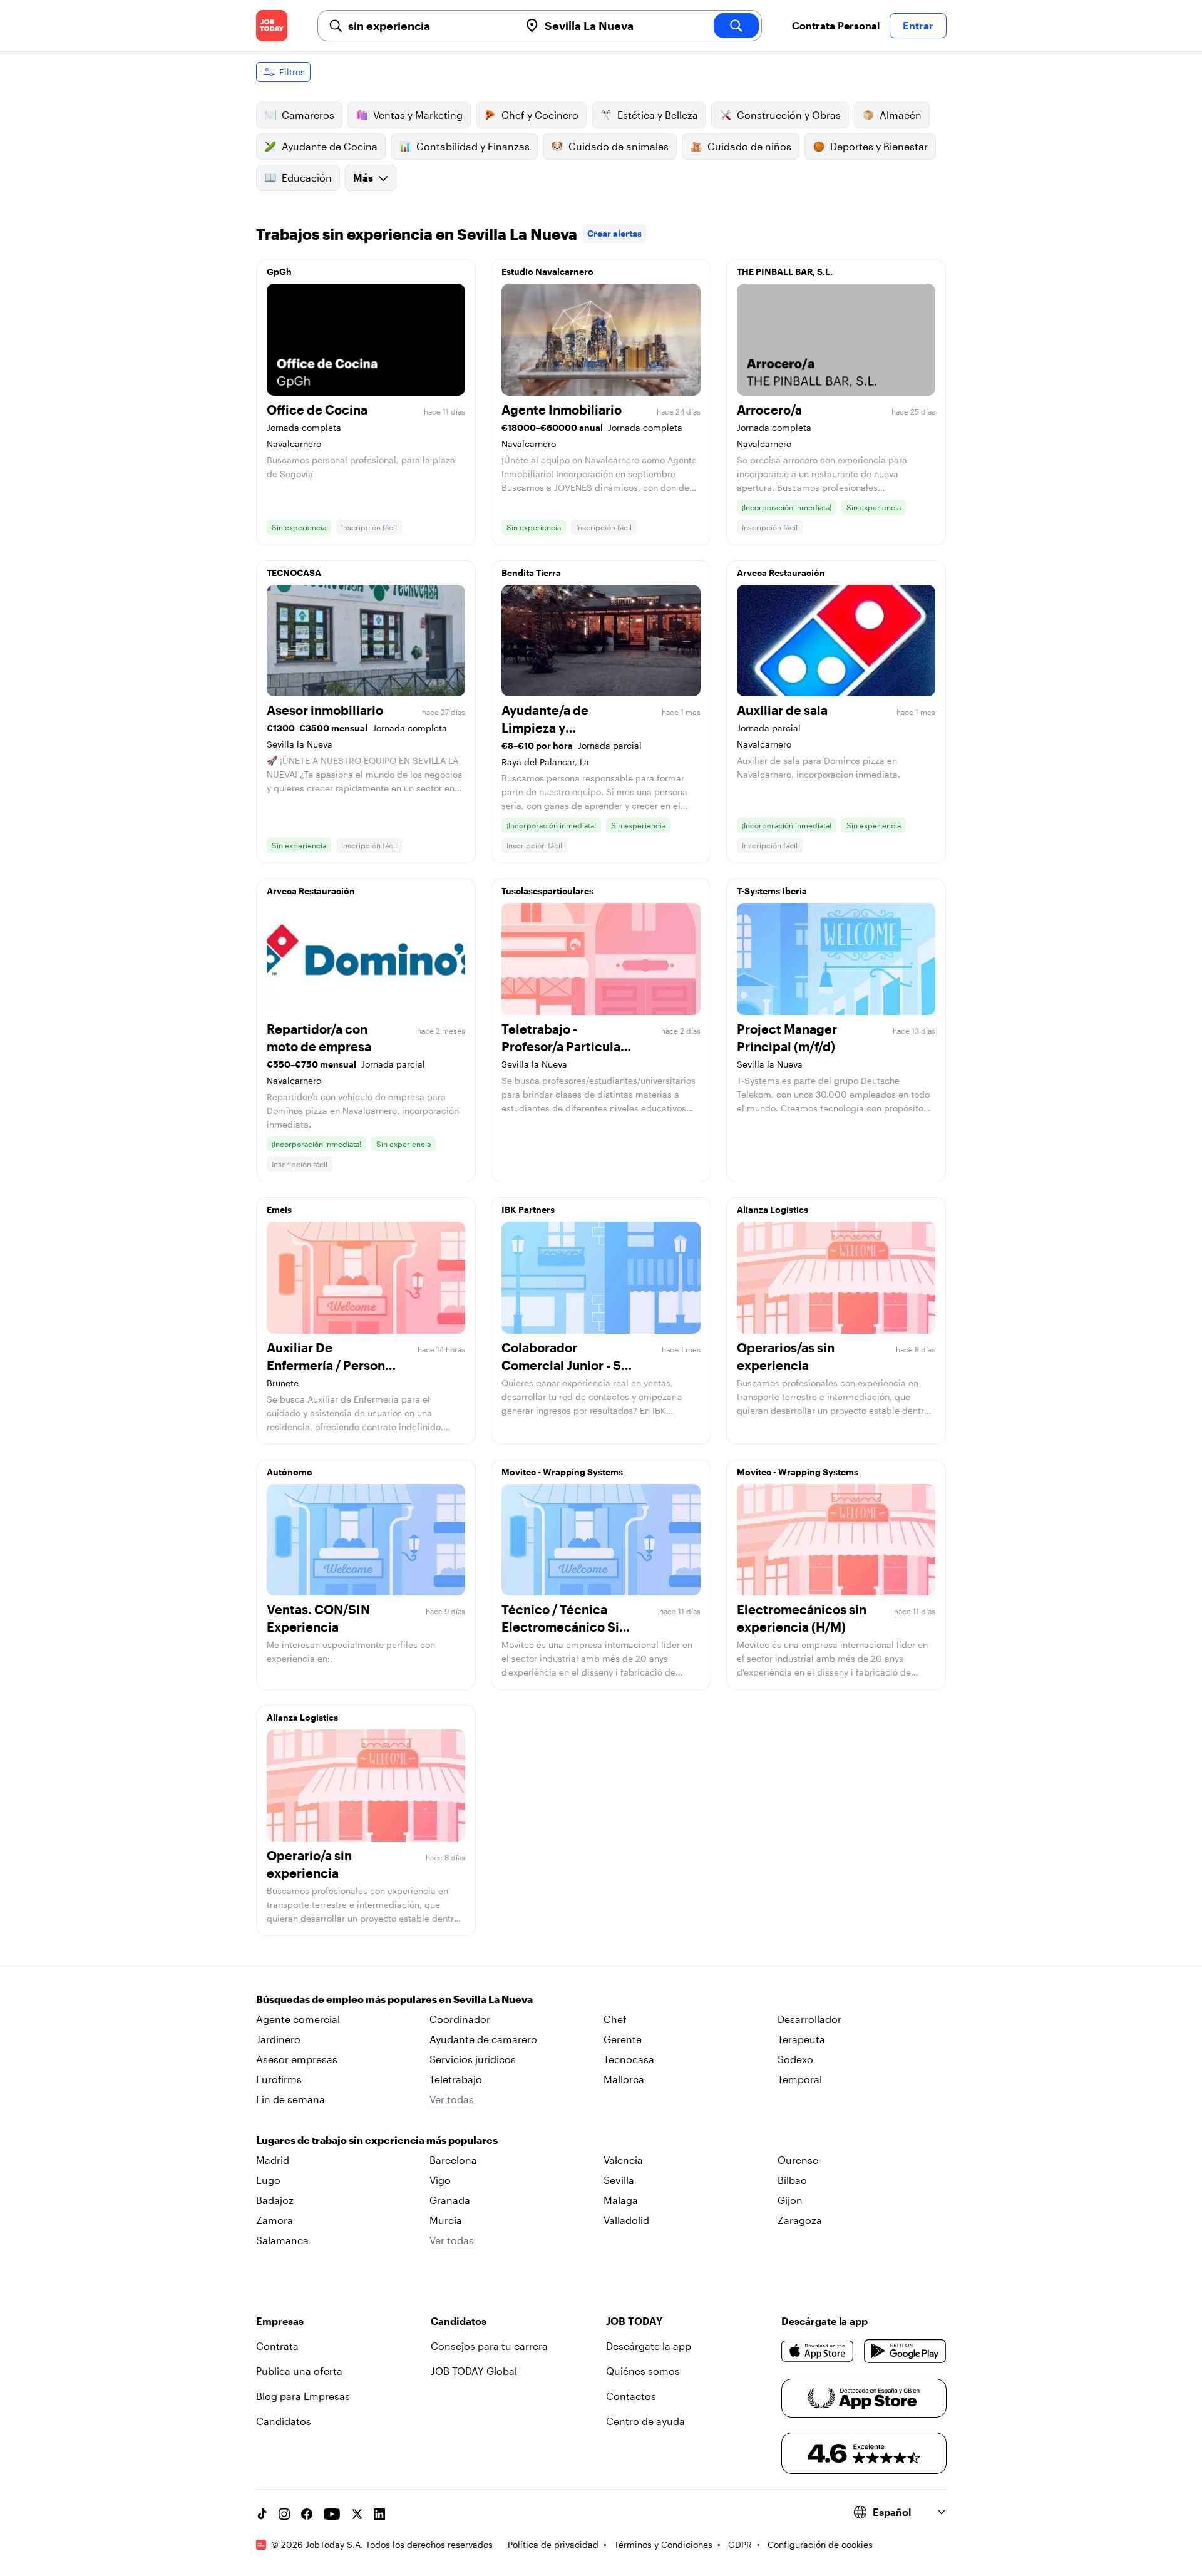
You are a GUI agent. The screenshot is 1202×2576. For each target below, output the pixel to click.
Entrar (918, 25)
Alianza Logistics (773, 1209)
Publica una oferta (299, 2371)
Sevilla (619, 2180)
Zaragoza (800, 2220)
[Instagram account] (284, 2514)
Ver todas (452, 2099)
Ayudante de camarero (483, 2039)
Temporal (800, 2079)
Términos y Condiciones (663, 2544)
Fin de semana (290, 2099)
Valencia (623, 2160)
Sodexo (795, 2059)
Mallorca (624, 2079)
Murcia (446, 2220)
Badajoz (275, 2200)
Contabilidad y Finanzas (473, 146)
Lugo (268, 2180)
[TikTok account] (262, 2514)
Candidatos (284, 2421)
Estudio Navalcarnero (547, 271)
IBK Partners (528, 1209)
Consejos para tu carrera (489, 2346)
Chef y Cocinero (540, 115)
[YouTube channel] (332, 2514)
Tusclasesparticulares (547, 891)
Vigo (440, 2180)
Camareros (308, 115)
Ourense (798, 2160)
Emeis (279, 1209)
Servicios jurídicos (473, 2059)
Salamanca (282, 2240)
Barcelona (453, 2160)
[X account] (357, 2514)
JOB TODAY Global (474, 2371)
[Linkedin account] (379, 2514)
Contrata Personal (836, 25)
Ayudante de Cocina (330, 146)
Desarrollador (809, 2019)
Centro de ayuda (645, 2421)
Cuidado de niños (749, 146)
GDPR (740, 2544)
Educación (307, 178)
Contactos (631, 2396)
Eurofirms (279, 2079)
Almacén (901, 115)
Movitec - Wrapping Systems (562, 1472)
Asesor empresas (297, 2059)
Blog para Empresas (303, 2396)
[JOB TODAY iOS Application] (818, 2351)
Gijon (790, 2200)
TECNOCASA (294, 573)
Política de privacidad (553, 2544)
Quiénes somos (643, 2371)
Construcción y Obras (789, 115)
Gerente (623, 2039)
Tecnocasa (629, 2059)
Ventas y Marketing (418, 115)
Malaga (621, 2200)
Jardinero (278, 2039)
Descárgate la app (649, 2346)
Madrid (273, 2160)
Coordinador (460, 2019)
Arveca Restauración (781, 573)
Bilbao (792, 2180)
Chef (615, 2019)
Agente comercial (298, 2019)
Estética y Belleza (658, 115)
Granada (450, 2200)
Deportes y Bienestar (879, 146)
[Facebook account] (307, 2514)
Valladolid (626, 2220)
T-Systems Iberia (772, 891)
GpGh (279, 271)
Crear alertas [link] (614, 233)
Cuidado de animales (619, 146)
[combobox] (429, 26)
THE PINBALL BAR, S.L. (785, 271)
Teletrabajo (456, 2079)
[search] (736, 26)
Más (363, 178)
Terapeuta (801, 2039)
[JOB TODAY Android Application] (905, 2351)
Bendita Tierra (531, 573)
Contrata (277, 2346)
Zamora (275, 2220)
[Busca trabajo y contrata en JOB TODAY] (272, 26)
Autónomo (290, 1472)
